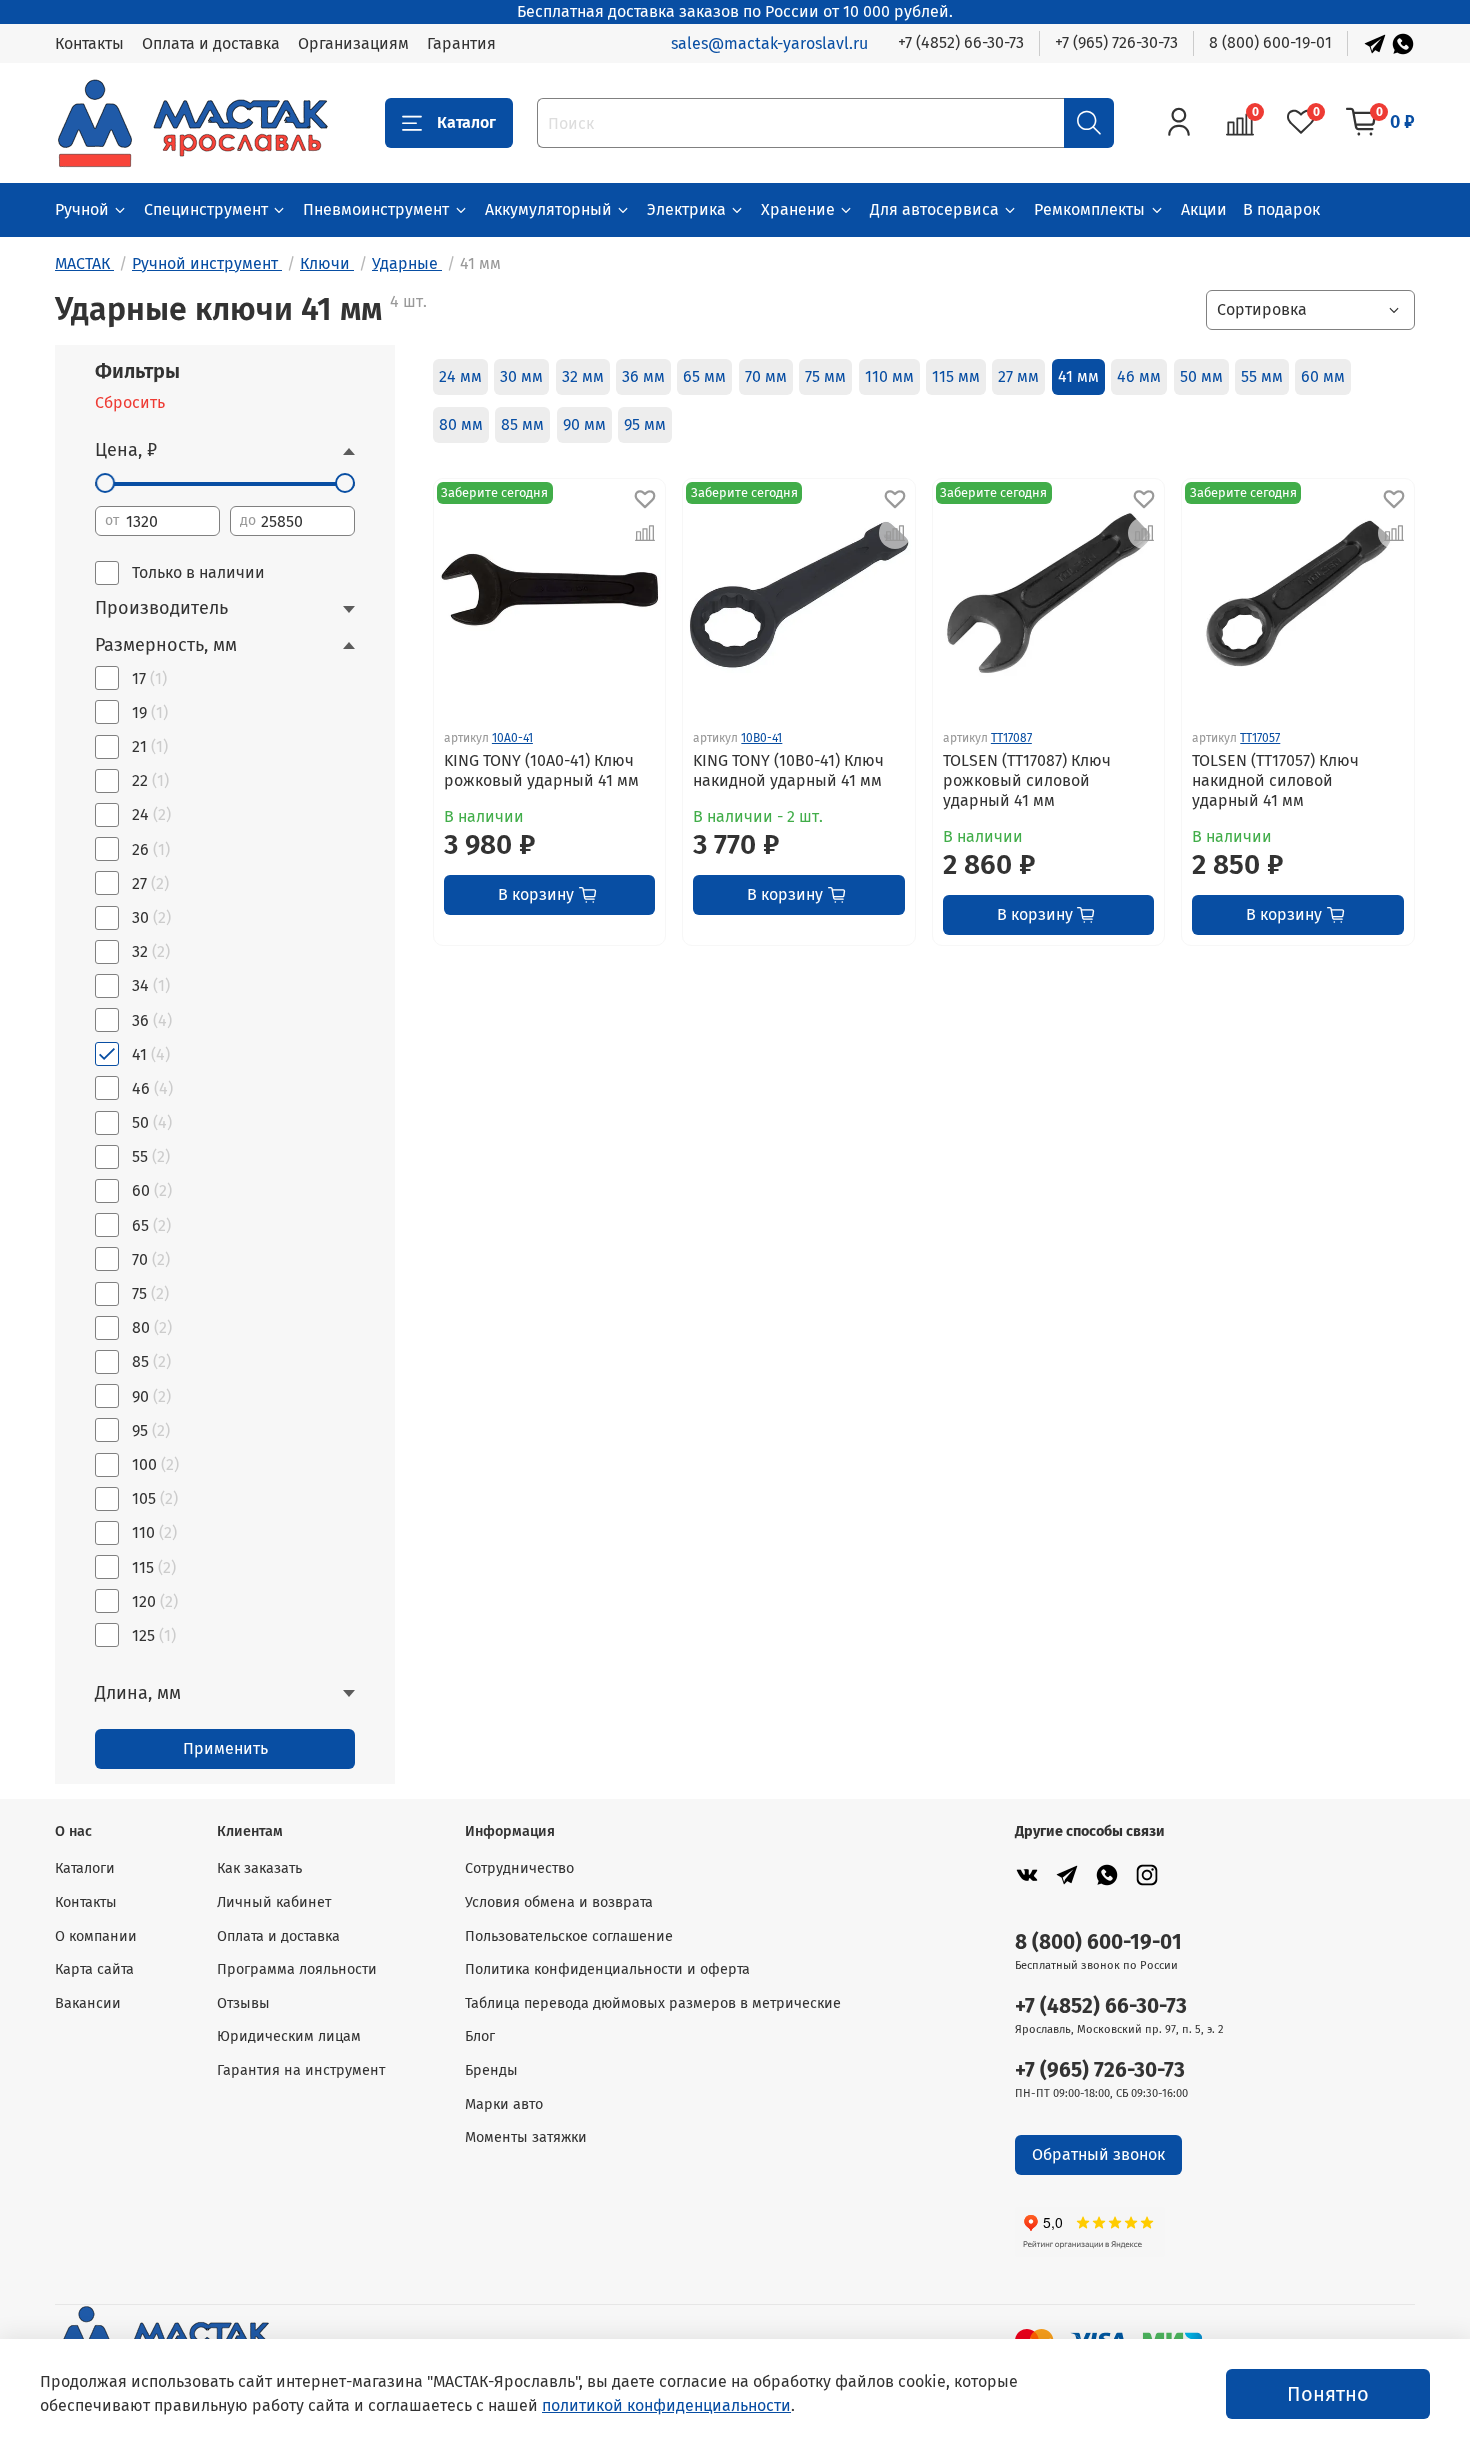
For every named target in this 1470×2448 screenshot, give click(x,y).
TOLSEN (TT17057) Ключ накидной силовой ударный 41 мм (1275, 780)
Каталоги (85, 1868)
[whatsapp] (1107, 1874)
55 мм (1262, 376)
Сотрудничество (519, 1868)
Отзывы (243, 2003)
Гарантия (461, 43)
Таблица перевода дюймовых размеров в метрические (653, 2003)
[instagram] (1147, 1874)
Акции (1204, 209)
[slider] (105, 483)
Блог (480, 2036)
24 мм (460, 376)
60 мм (1323, 376)
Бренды (491, 2070)
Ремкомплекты (1089, 209)
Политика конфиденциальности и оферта (607, 1969)
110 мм (889, 376)
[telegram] (1067, 1874)
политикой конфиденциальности (666, 2405)
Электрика (686, 209)
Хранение (798, 209)
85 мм (522, 424)
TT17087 (1011, 738)
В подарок (1281, 209)
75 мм (825, 376)
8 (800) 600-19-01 (1270, 42)
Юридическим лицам (289, 2036)
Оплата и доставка (211, 43)
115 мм (956, 376)
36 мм (643, 376)
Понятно (1328, 2394)
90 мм (584, 424)
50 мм (1201, 376)
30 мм (521, 376)
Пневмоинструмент (376, 209)
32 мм (583, 376)
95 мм (645, 424)
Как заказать (259, 1868)
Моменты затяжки (526, 2137)
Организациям (353, 43)
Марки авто (504, 2104)
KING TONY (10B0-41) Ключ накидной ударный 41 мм (788, 770)
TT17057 (1260, 738)
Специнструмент (206, 209)
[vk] (1027, 1874)
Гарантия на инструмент (301, 2070)
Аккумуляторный (548, 209)
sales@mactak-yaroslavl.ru (769, 43)
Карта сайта (94, 1969)
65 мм (704, 376)
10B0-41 (761, 738)
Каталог (466, 122)
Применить (225, 1748)
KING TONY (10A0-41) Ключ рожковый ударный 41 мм (541, 770)
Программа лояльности (297, 1969)
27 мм (1018, 376)
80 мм (461, 424)
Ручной (82, 209)
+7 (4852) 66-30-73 (961, 42)
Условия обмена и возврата (559, 1902)
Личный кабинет (274, 1902)
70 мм (766, 376)
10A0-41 (512, 738)
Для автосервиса (934, 209)
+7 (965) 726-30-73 (1116, 42)
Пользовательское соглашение (569, 1936)
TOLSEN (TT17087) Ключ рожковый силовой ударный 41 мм (1027, 780)
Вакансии (88, 2003)
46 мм (1139, 376)
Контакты (89, 43)
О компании (96, 1936)
